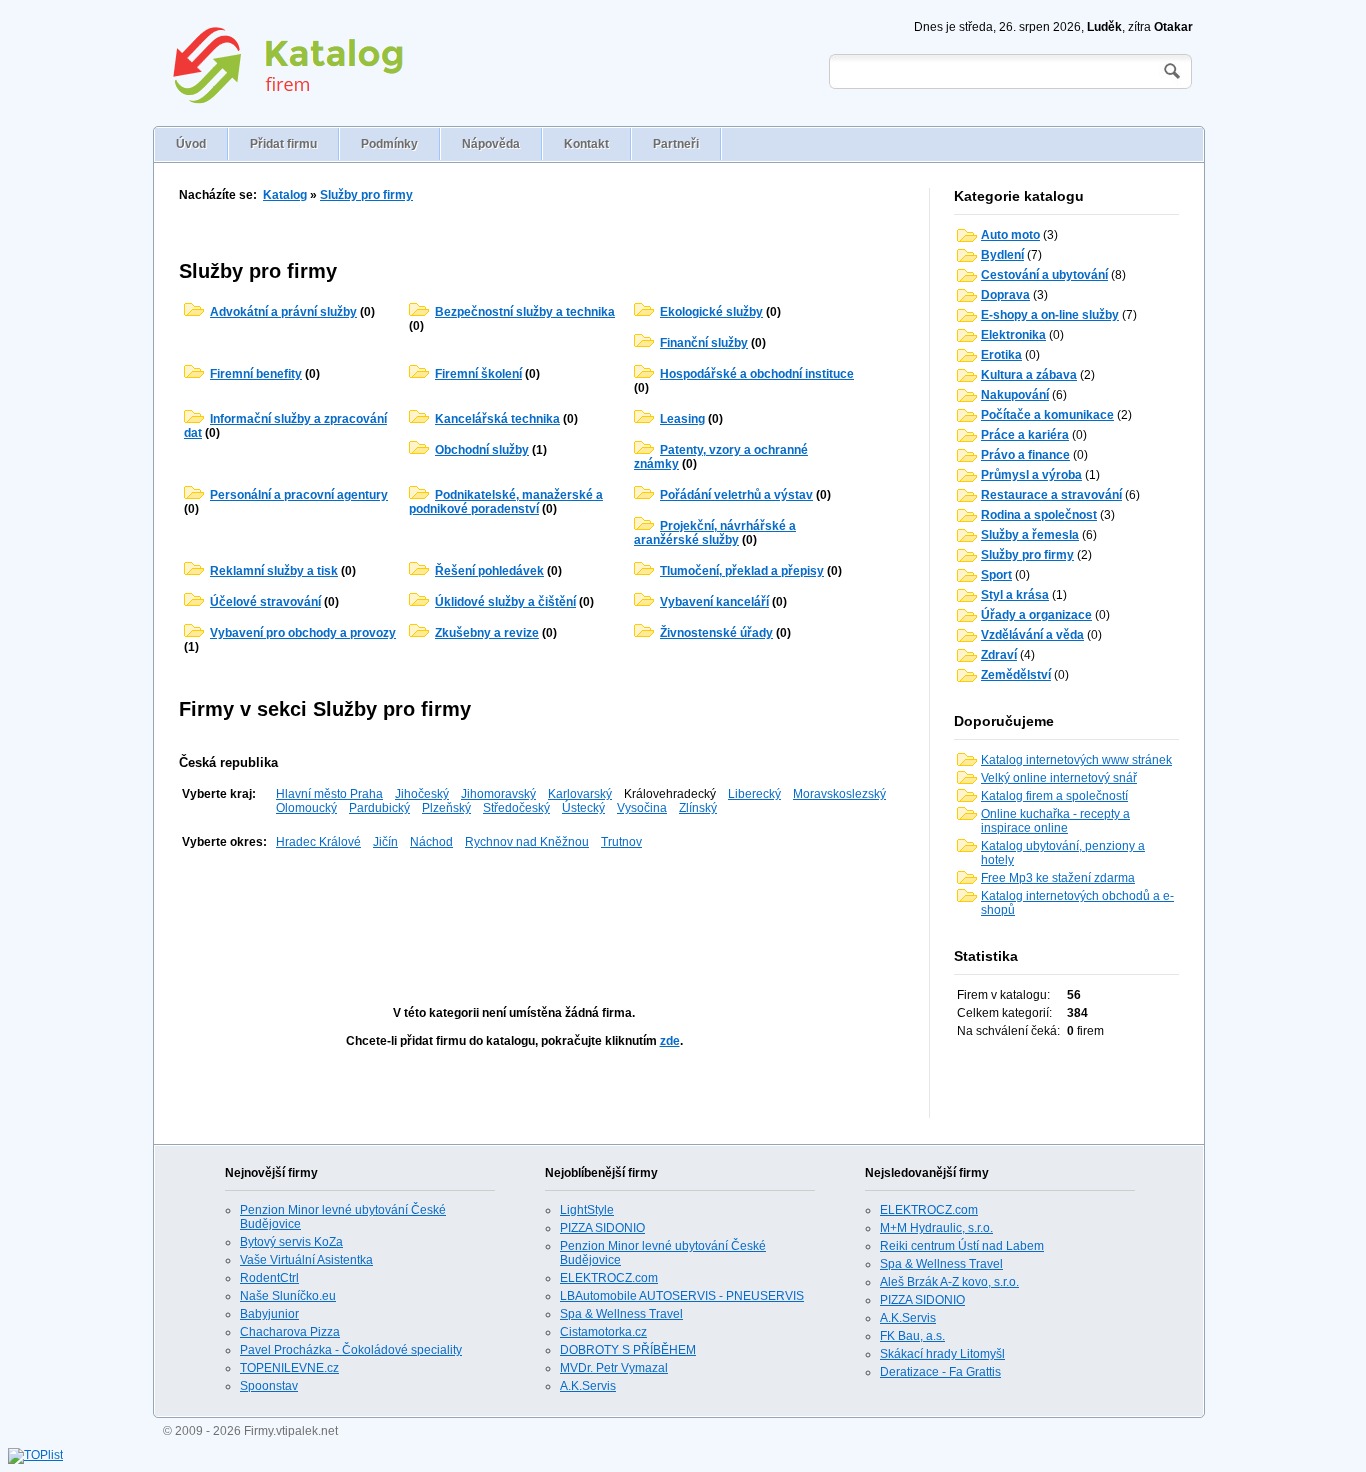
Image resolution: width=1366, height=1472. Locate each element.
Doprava (1005, 295)
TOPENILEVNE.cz (289, 1368)
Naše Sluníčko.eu (288, 1296)
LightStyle (587, 1210)
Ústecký (583, 808)
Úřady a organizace (1036, 615)
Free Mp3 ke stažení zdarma (1058, 878)
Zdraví (999, 655)
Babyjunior (269, 1314)
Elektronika (1013, 335)
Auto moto (1010, 235)
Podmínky (389, 144)
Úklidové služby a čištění (505, 602)
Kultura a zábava (1029, 375)
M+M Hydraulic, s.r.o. (936, 1228)
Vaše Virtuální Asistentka (306, 1260)
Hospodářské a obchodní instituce (757, 374)
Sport (996, 575)
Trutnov (621, 842)
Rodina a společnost (1039, 515)
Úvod (191, 144)
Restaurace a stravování (1051, 495)
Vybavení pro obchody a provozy (303, 633)
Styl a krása (1015, 595)
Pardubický (379, 808)
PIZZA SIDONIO (602, 1228)
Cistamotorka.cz (603, 1332)
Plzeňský (446, 808)
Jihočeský (422, 794)
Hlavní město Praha (329, 794)
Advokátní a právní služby (283, 312)
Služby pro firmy (366, 195)
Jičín (385, 842)
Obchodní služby (482, 450)
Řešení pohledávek (489, 571)
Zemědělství (1016, 675)
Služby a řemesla (1030, 535)
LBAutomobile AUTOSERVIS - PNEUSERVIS (682, 1296)
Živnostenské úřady (716, 633)
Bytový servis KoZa (291, 1242)
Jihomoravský (498, 794)
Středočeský (516, 808)
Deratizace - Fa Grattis (940, 1372)
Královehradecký (670, 794)
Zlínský (698, 808)
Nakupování (1015, 395)
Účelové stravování (265, 602)
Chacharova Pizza (290, 1332)
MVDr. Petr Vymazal (614, 1368)
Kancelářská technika (497, 419)
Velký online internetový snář (1059, 778)
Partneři (676, 144)
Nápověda (491, 144)
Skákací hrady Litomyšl (942, 1354)
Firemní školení (478, 374)
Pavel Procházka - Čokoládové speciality (351, 1350)
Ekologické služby (711, 312)
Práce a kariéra (1025, 435)
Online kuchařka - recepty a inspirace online (1055, 821)
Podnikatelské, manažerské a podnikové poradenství (506, 502)
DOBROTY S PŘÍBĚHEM (628, 1350)
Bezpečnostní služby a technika (525, 312)
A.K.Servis (588, 1386)
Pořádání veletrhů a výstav (736, 495)
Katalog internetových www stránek (1076, 760)
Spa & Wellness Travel (621, 1314)
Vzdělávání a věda (1032, 635)
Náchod (431, 842)
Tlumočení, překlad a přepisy (742, 571)
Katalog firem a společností (1054, 796)
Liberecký (754, 794)
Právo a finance (1025, 455)
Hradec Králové (318, 842)
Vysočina (642, 808)
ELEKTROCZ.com (609, 1278)
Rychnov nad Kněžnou (527, 842)
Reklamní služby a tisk (274, 571)
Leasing (682, 419)
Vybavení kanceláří (714, 602)
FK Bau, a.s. (912, 1336)
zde (670, 1041)
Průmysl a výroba (1031, 475)
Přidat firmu (283, 144)
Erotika (1001, 355)
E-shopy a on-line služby (1050, 315)
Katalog (285, 195)
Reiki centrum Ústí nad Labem (962, 1246)
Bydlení (1002, 255)
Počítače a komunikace (1047, 415)
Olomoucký (306, 808)
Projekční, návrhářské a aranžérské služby (715, 533)
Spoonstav (269, 1386)
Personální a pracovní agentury (299, 495)
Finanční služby (704, 343)
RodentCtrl (269, 1278)
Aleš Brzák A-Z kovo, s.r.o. (949, 1282)
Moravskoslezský (839, 794)
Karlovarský (580, 794)
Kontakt (586, 144)
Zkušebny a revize (487, 633)
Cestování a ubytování (1044, 275)
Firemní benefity (256, 374)
